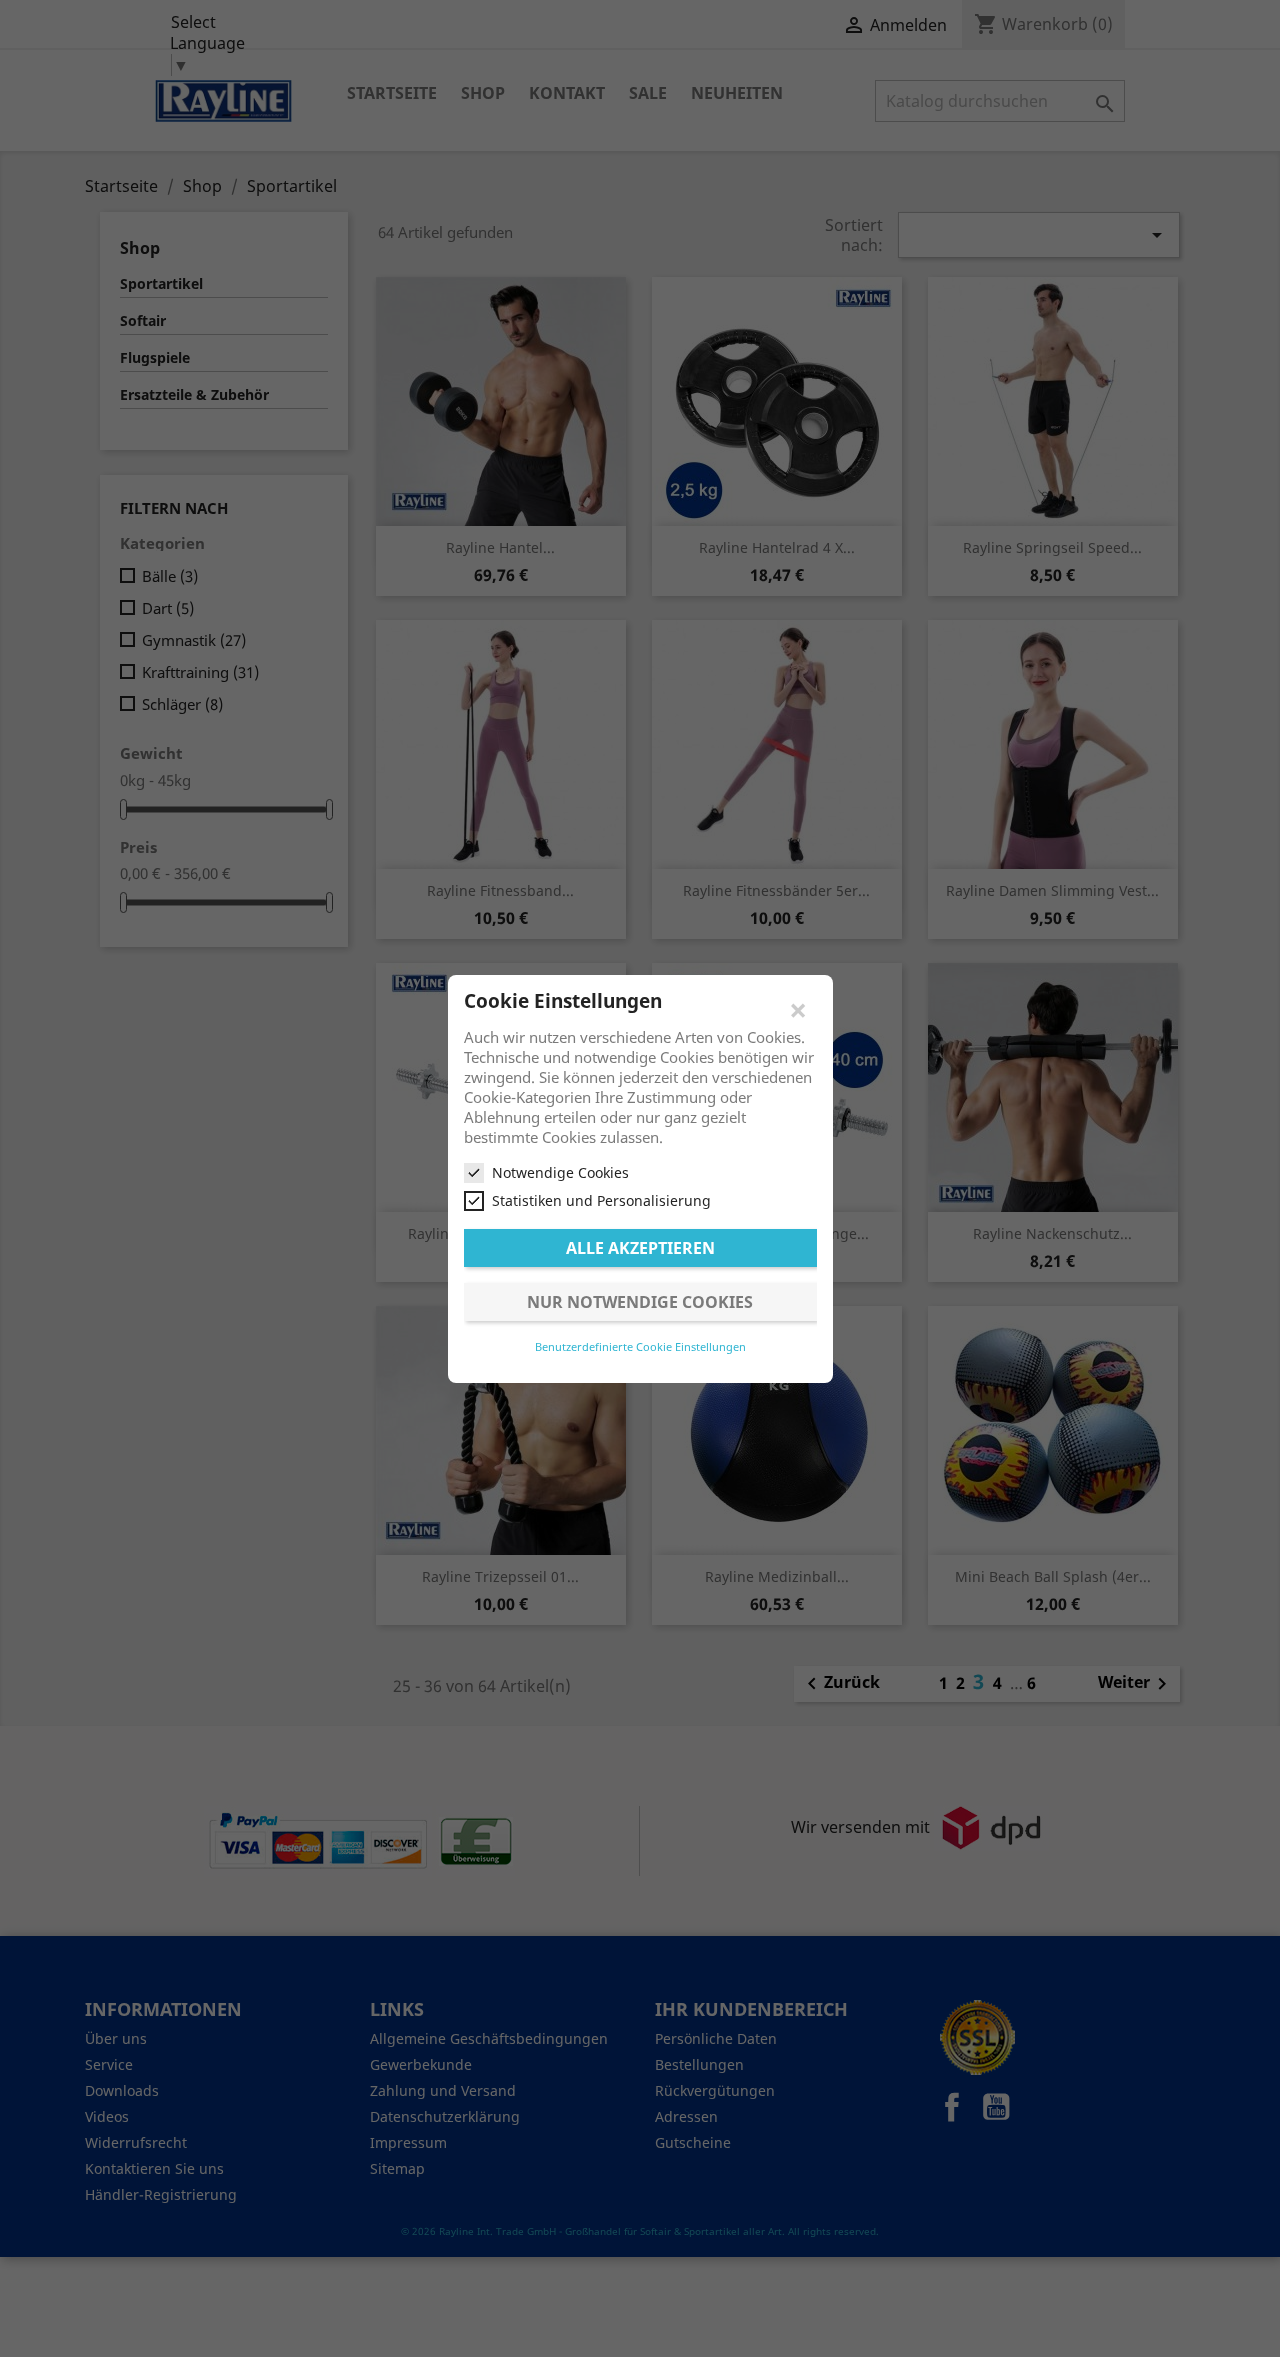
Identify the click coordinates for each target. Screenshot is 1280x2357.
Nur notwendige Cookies (640, 1301)
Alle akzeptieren (640, 1247)
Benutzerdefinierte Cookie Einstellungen (640, 1345)
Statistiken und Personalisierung (601, 1200)
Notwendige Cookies (560, 1172)
